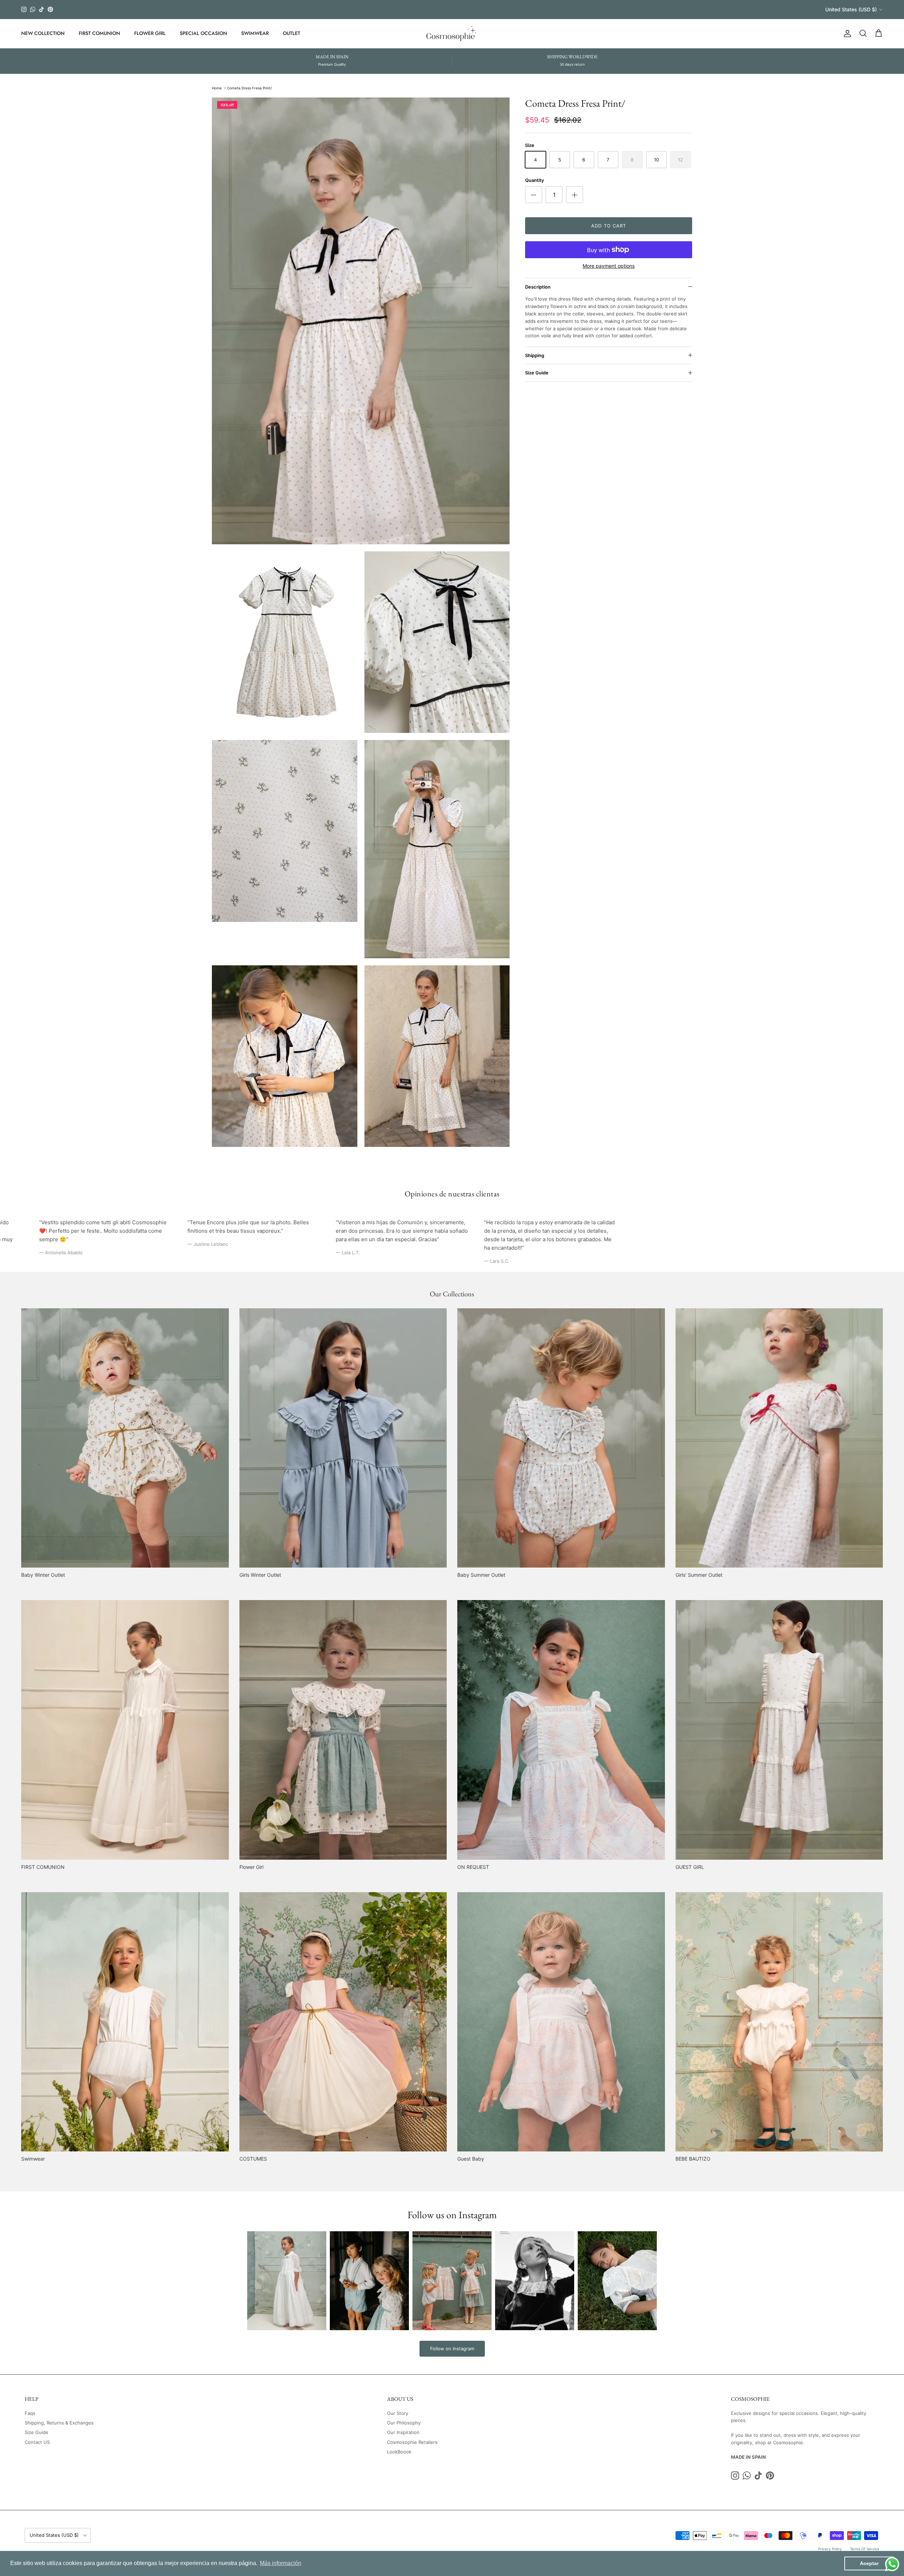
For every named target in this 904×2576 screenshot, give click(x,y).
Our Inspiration (403, 2432)
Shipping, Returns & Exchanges (59, 2423)
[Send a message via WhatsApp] (892, 2564)
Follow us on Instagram (452, 2215)
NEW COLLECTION (43, 33)
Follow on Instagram (452, 2349)
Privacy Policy (830, 2549)
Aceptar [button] (869, 2563)
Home (217, 88)
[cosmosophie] (452, 34)
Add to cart (608, 226)
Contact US (37, 2442)
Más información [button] (281, 2563)
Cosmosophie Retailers (412, 2442)
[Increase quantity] (575, 195)
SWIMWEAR (255, 33)
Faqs (30, 2413)
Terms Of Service (865, 2549)
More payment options (609, 266)
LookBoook (399, 2452)
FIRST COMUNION (99, 33)
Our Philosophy (404, 2423)
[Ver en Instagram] (287, 2281)
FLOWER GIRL (150, 33)
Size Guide (537, 373)
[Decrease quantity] (534, 195)
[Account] (846, 34)
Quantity (534, 180)
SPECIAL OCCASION (203, 33)
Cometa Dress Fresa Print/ (249, 88)
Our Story (398, 2413)
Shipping (535, 355)
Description (538, 287)
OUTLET (292, 33)
